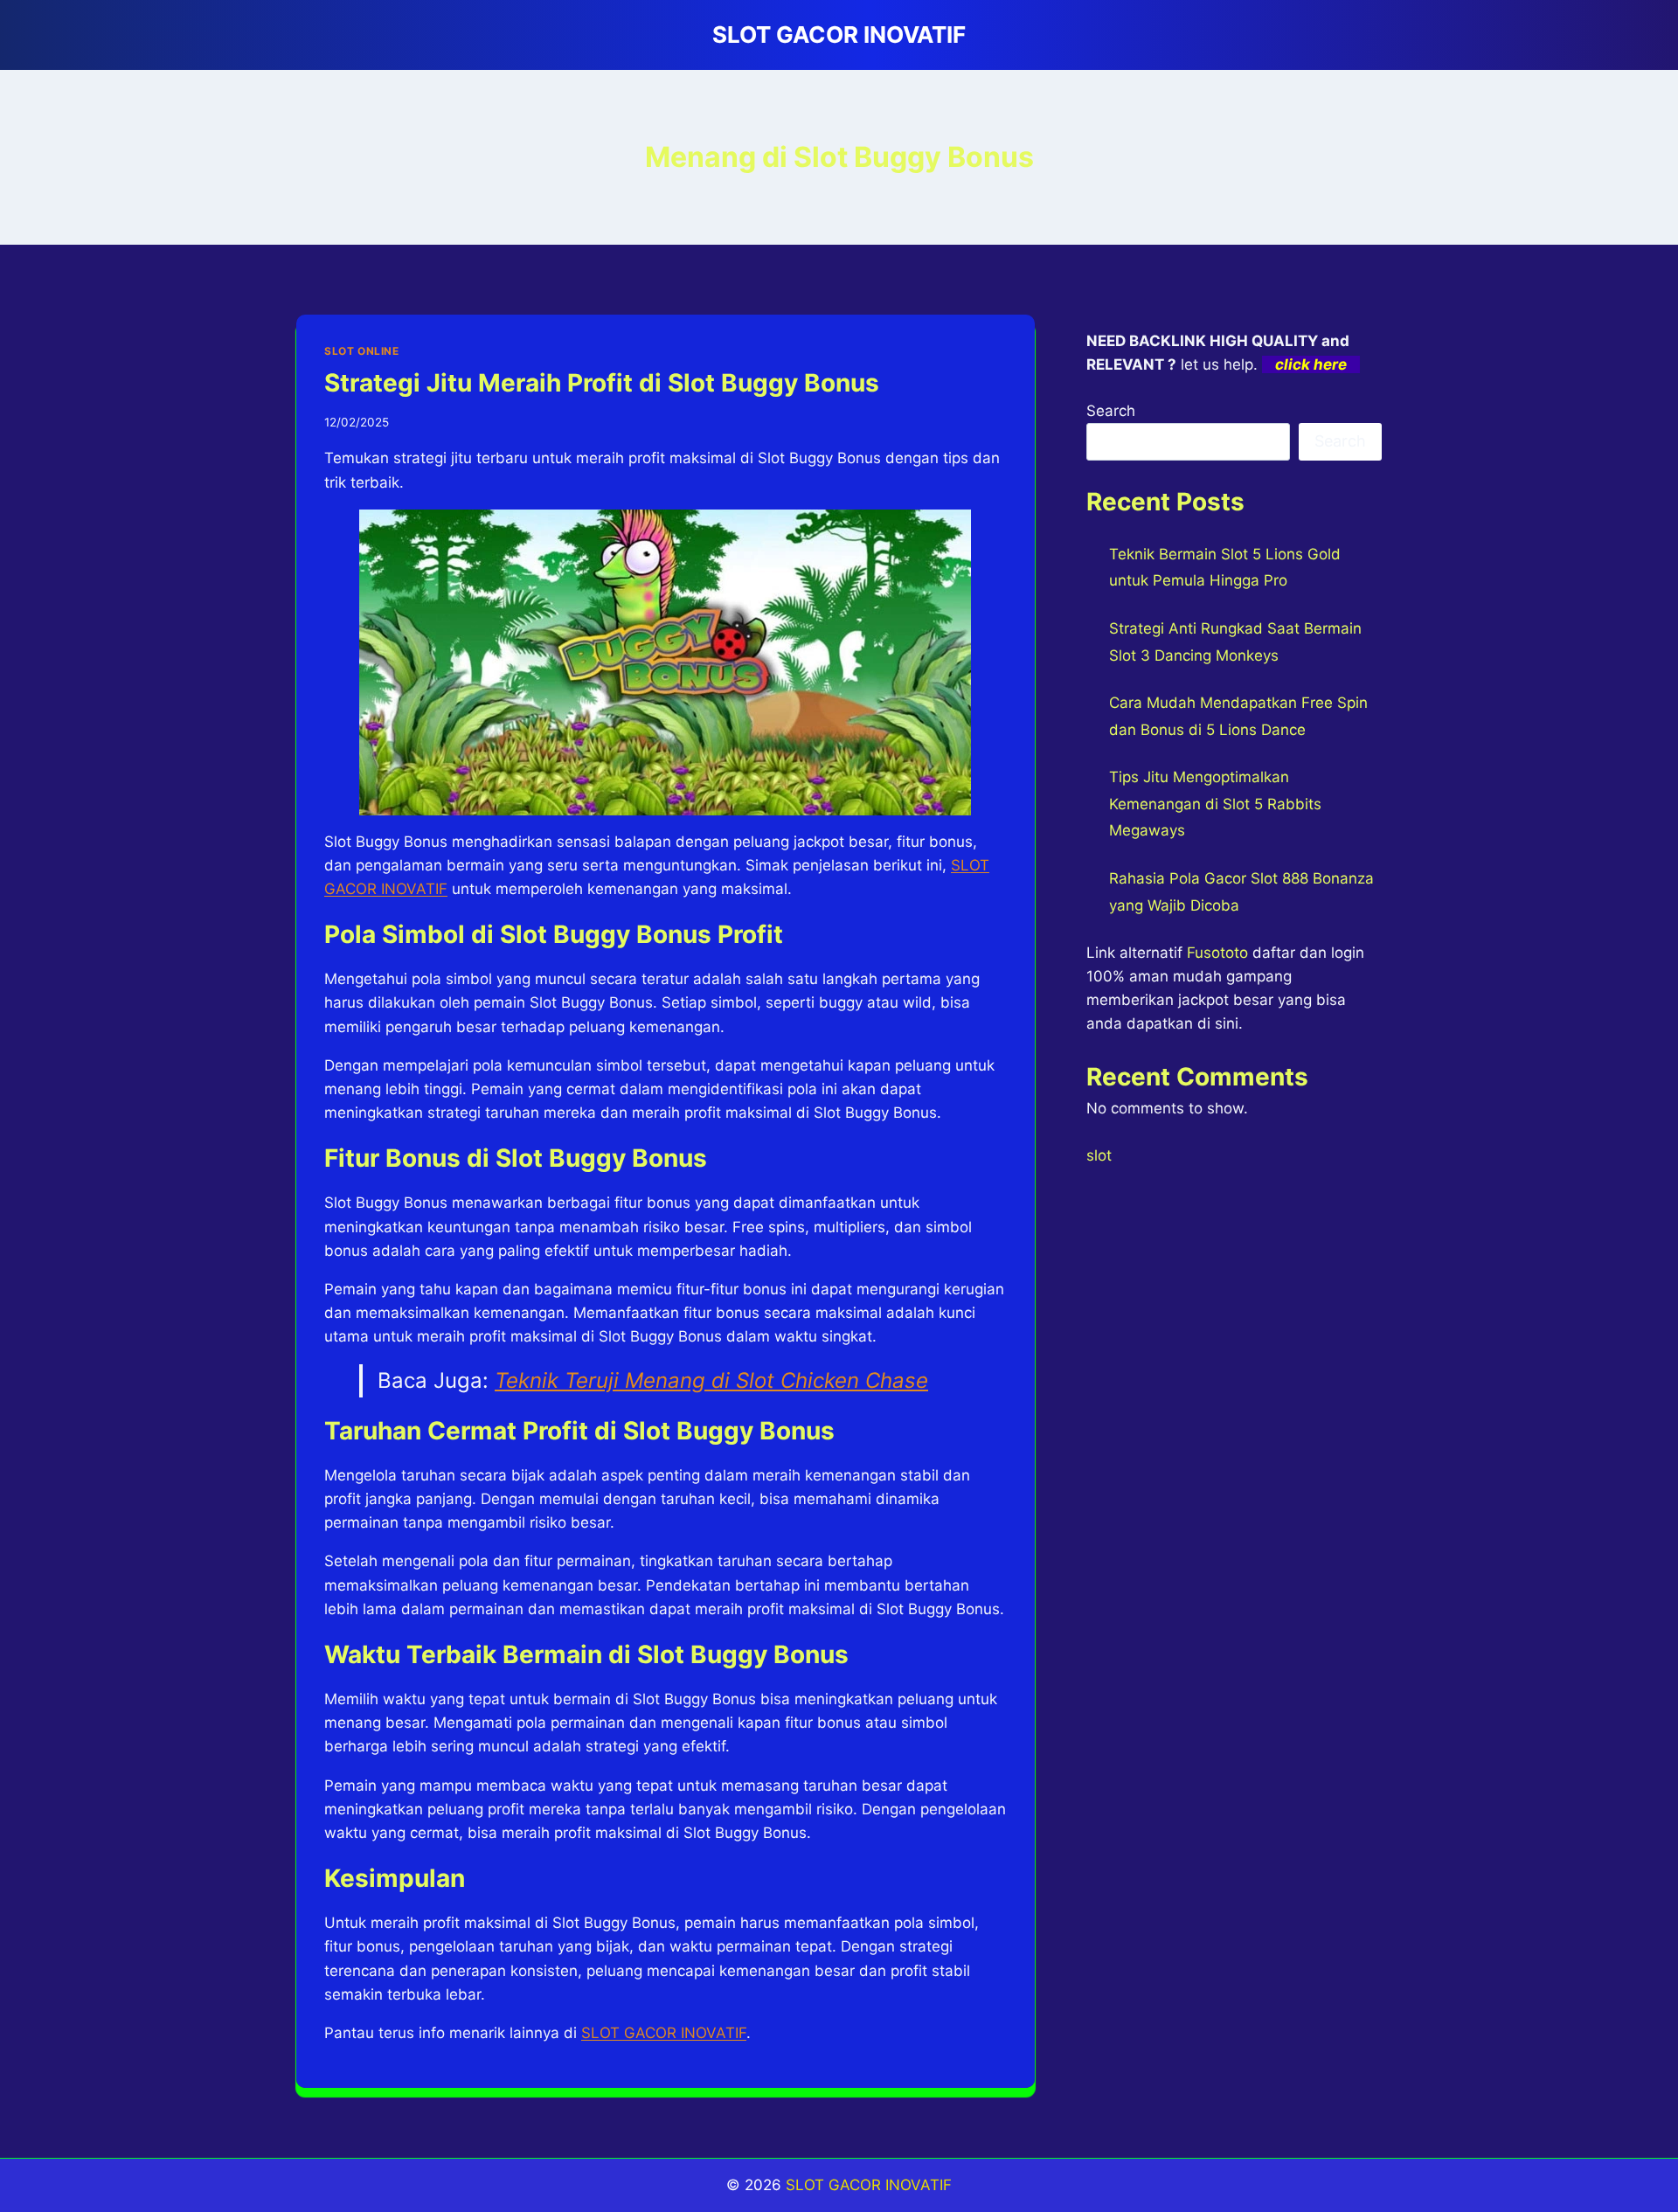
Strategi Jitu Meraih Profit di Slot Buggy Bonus (602, 383)
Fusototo (1217, 953)
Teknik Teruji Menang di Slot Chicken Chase (711, 1380)
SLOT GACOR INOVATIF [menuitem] (664, 2033)
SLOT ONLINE (362, 351)
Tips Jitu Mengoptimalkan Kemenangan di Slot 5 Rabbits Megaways (1215, 804)
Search (1111, 411)
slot (1099, 1155)
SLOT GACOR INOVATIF (869, 2185)
